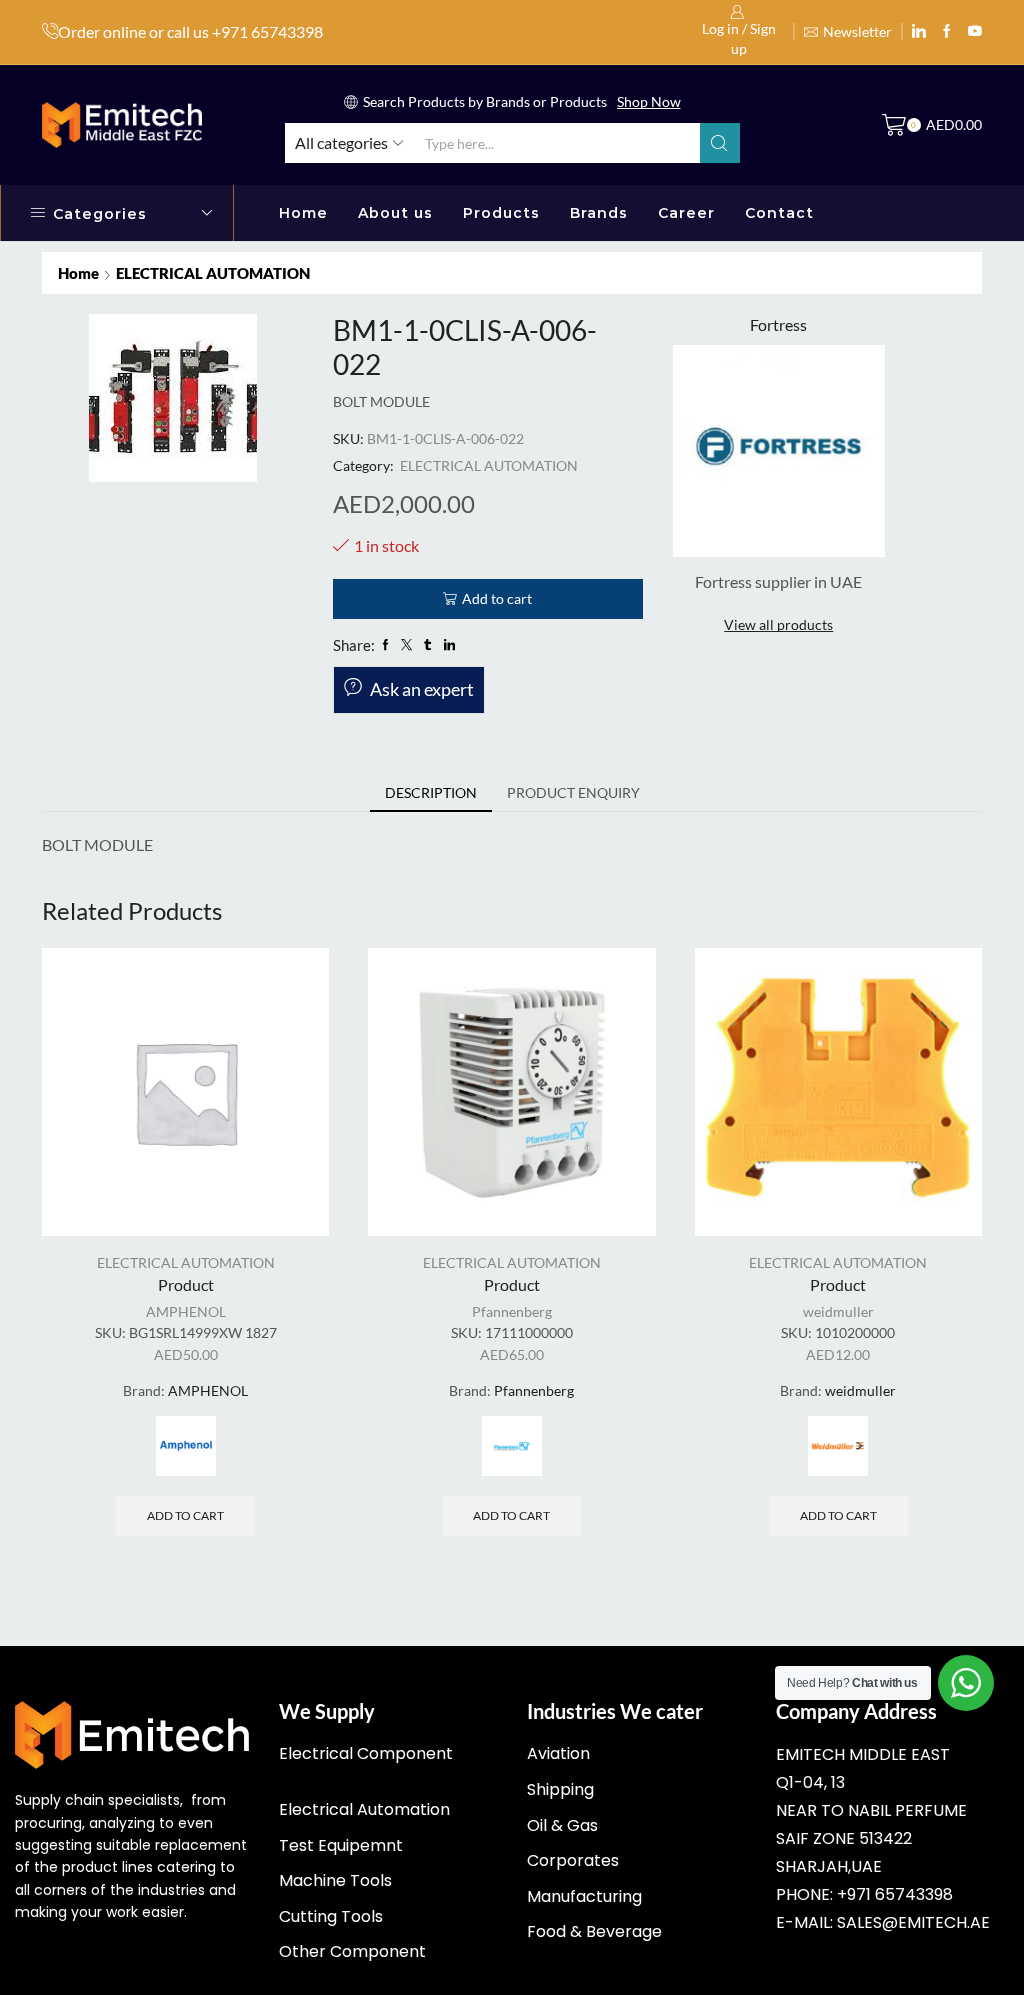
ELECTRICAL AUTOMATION (213, 273)
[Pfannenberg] (512, 1446)
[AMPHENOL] (186, 1446)
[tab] (431, 793)
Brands (599, 213)
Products (501, 213)
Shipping (560, 1789)
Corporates (573, 1860)
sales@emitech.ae (913, 1922)
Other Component (352, 1951)
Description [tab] (431, 792)
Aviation (558, 1753)
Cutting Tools (331, 1916)
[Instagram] (947, 32)
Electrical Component (366, 1753)
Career (686, 213)
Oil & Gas (562, 1825)
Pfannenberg (512, 1311)
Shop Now (649, 101)
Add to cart (497, 598)
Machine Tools (335, 1880)
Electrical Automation (364, 1809)
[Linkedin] (919, 32)
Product (186, 1284)
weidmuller (838, 1311)
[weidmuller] (838, 1446)
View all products (778, 624)
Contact (779, 213)
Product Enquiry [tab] (573, 792)
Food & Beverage (594, 1931)
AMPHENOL (186, 1311)
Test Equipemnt (341, 1845)
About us (395, 213)
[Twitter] (975, 32)
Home (303, 213)
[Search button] (720, 143)
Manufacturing (584, 1896)
